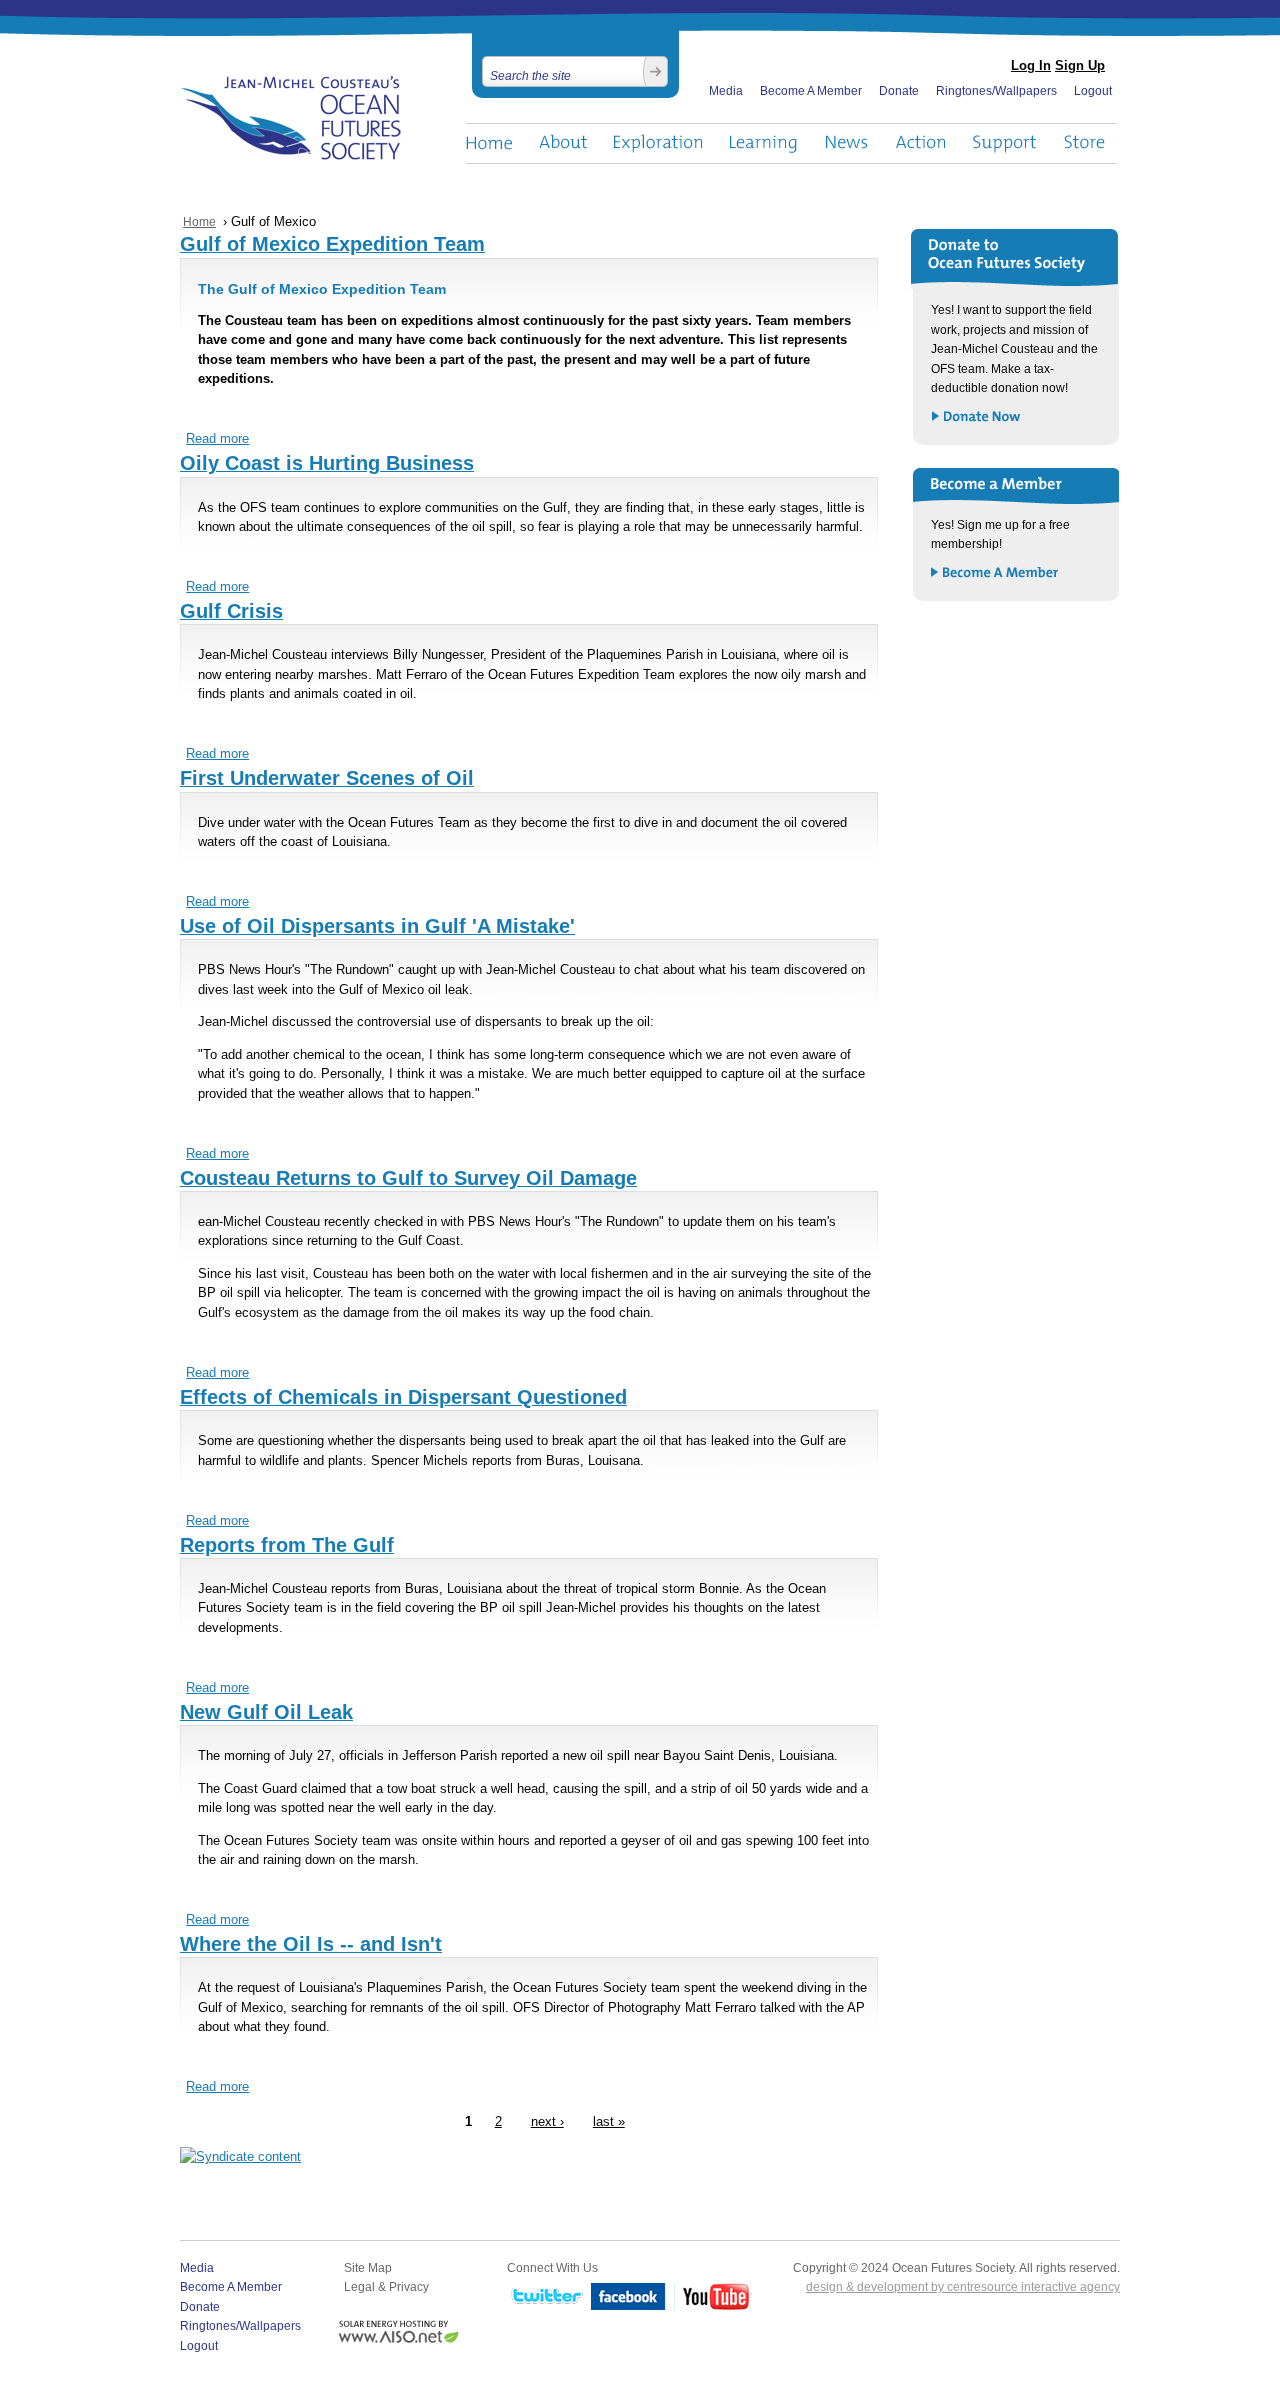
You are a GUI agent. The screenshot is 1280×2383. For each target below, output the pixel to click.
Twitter (545, 2297)
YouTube (713, 2297)
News (846, 143)
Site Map (368, 2268)
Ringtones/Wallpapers (996, 91)
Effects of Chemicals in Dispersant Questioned (403, 1397)
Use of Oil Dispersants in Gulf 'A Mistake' (377, 926)
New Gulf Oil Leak (266, 1712)
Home (489, 143)
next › (547, 2122)
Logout (1093, 91)
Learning (764, 143)
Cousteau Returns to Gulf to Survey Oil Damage (408, 1178)
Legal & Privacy (386, 2287)
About (563, 143)
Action (920, 143)
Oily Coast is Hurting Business (327, 463)
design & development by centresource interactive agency (963, 2287)
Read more (217, 439)
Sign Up (1080, 65)
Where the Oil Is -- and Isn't (311, 1944)
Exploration (658, 143)
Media (726, 91)
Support (1004, 143)
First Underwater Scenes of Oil (327, 778)
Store (1085, 143)
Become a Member (995, 573)
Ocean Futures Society (291, 118)
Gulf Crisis (231, 611)
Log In (1031, 65)
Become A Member (811, 91)
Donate (899, 91)
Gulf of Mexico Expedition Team (332, 244)
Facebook (628, 2297)
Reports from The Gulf (287, 1545)
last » (609, 2122)
